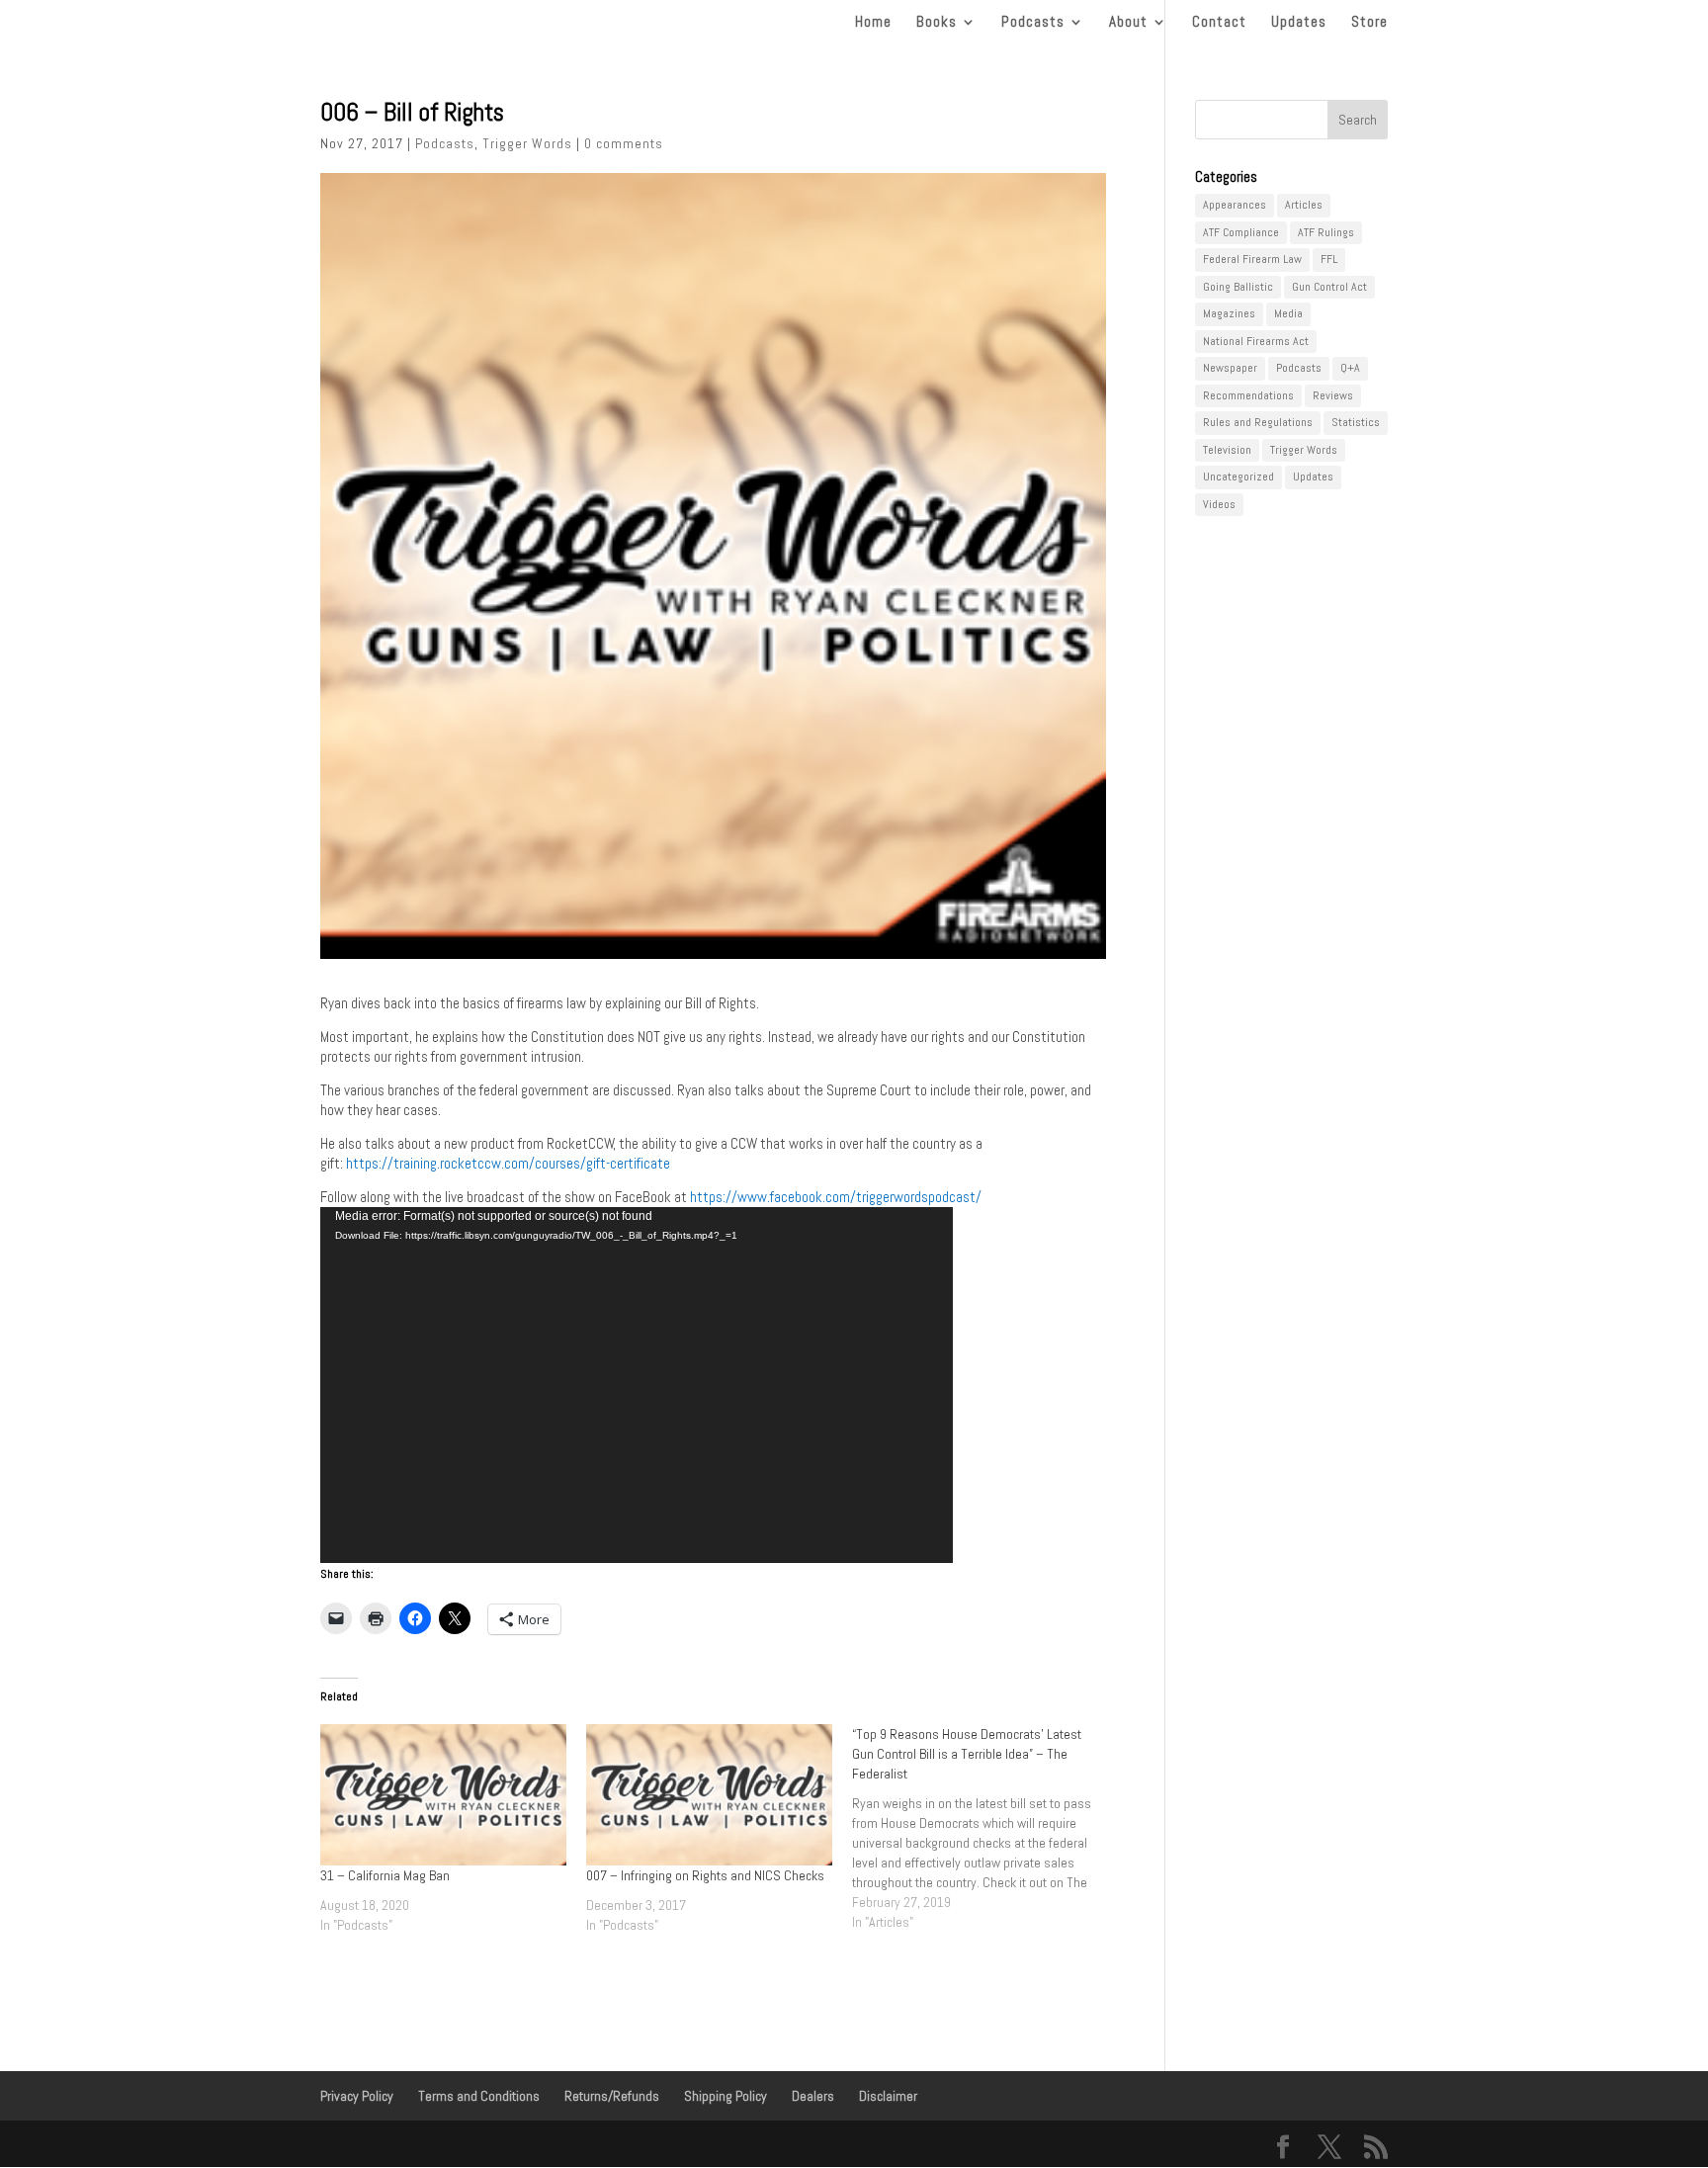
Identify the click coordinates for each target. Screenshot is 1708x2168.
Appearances (1235, 205)
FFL (1329, 259)
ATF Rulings (1326, 232)
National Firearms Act (1256, 341)
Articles (1304, 205)
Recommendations (1248, 395)
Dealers (813, 2096)
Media (1288, 313)
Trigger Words (527, 143)
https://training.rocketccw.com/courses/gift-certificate (508, 1163)
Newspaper (1230, 368)
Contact (1219, 23)
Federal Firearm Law (1252, 259)
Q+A (1350, 368)
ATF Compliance (1241, 232)
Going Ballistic (1238, 287)
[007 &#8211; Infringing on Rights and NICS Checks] (709, 1794)
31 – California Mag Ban (385, 1875)
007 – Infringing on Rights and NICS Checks (705, 1875)
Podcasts (1033, 23)
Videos (1219, 504)
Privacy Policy (357, 2096)
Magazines (1229, 313)
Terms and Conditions (479, 2096)
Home (873, 23)
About (1128, 23)
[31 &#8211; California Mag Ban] (443, 1794)
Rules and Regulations (1258, 422)
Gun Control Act (1329, 287)
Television (1227, 450)
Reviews (1333, 395)
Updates (1299, 23)
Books (937, 23)
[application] (637, 1385)
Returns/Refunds (612, 2096)
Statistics (1356, 422)
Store (1369, 23)
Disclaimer (888, 2096)
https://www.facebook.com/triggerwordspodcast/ (836, 1197)
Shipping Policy (726, 2096)
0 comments (624, 143)
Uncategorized (1238, 477)
